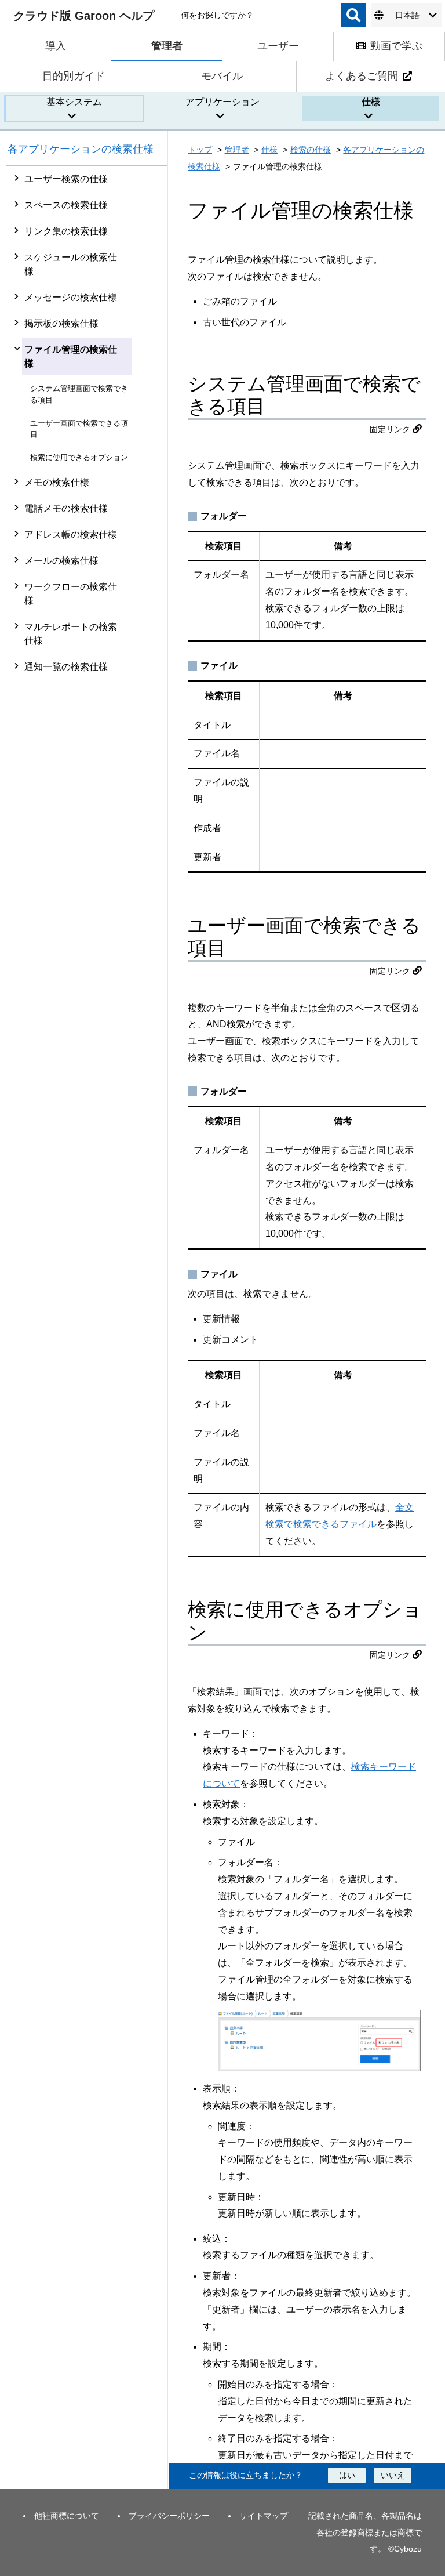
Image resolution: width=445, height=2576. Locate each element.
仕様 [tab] (371, 102)
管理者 (237, 150)
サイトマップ (264, 2516)
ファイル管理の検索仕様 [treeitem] (71, 356)
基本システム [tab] (74, 102)
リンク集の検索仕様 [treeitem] (66, 231)
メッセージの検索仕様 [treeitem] (71, 297)
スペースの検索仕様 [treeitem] (66, 205)
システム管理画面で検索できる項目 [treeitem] (79, 394)
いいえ (393, 2475)
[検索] (353, 15)
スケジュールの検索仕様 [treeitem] (71, 264)
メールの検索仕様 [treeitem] (61, 561)
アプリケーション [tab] (222, 102)
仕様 (269, 150)
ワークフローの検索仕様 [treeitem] (71, 594)
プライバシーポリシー (169, 2516)
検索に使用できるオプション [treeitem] (79, 457)
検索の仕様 (311, 150)
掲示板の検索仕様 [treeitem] (61, 323)
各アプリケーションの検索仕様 (81, 149)
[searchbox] (257, 15)
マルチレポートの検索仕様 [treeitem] (71, 634)
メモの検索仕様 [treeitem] (57, 482)
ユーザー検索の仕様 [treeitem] (66, 179)
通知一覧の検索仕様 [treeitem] (66, 667)
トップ (200, 150)
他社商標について (67, 2516)
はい (347, 2475)
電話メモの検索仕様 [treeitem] (66, 508)
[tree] (87, 1327)
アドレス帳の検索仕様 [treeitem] (71, 535)
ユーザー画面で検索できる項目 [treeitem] (79, 429)
